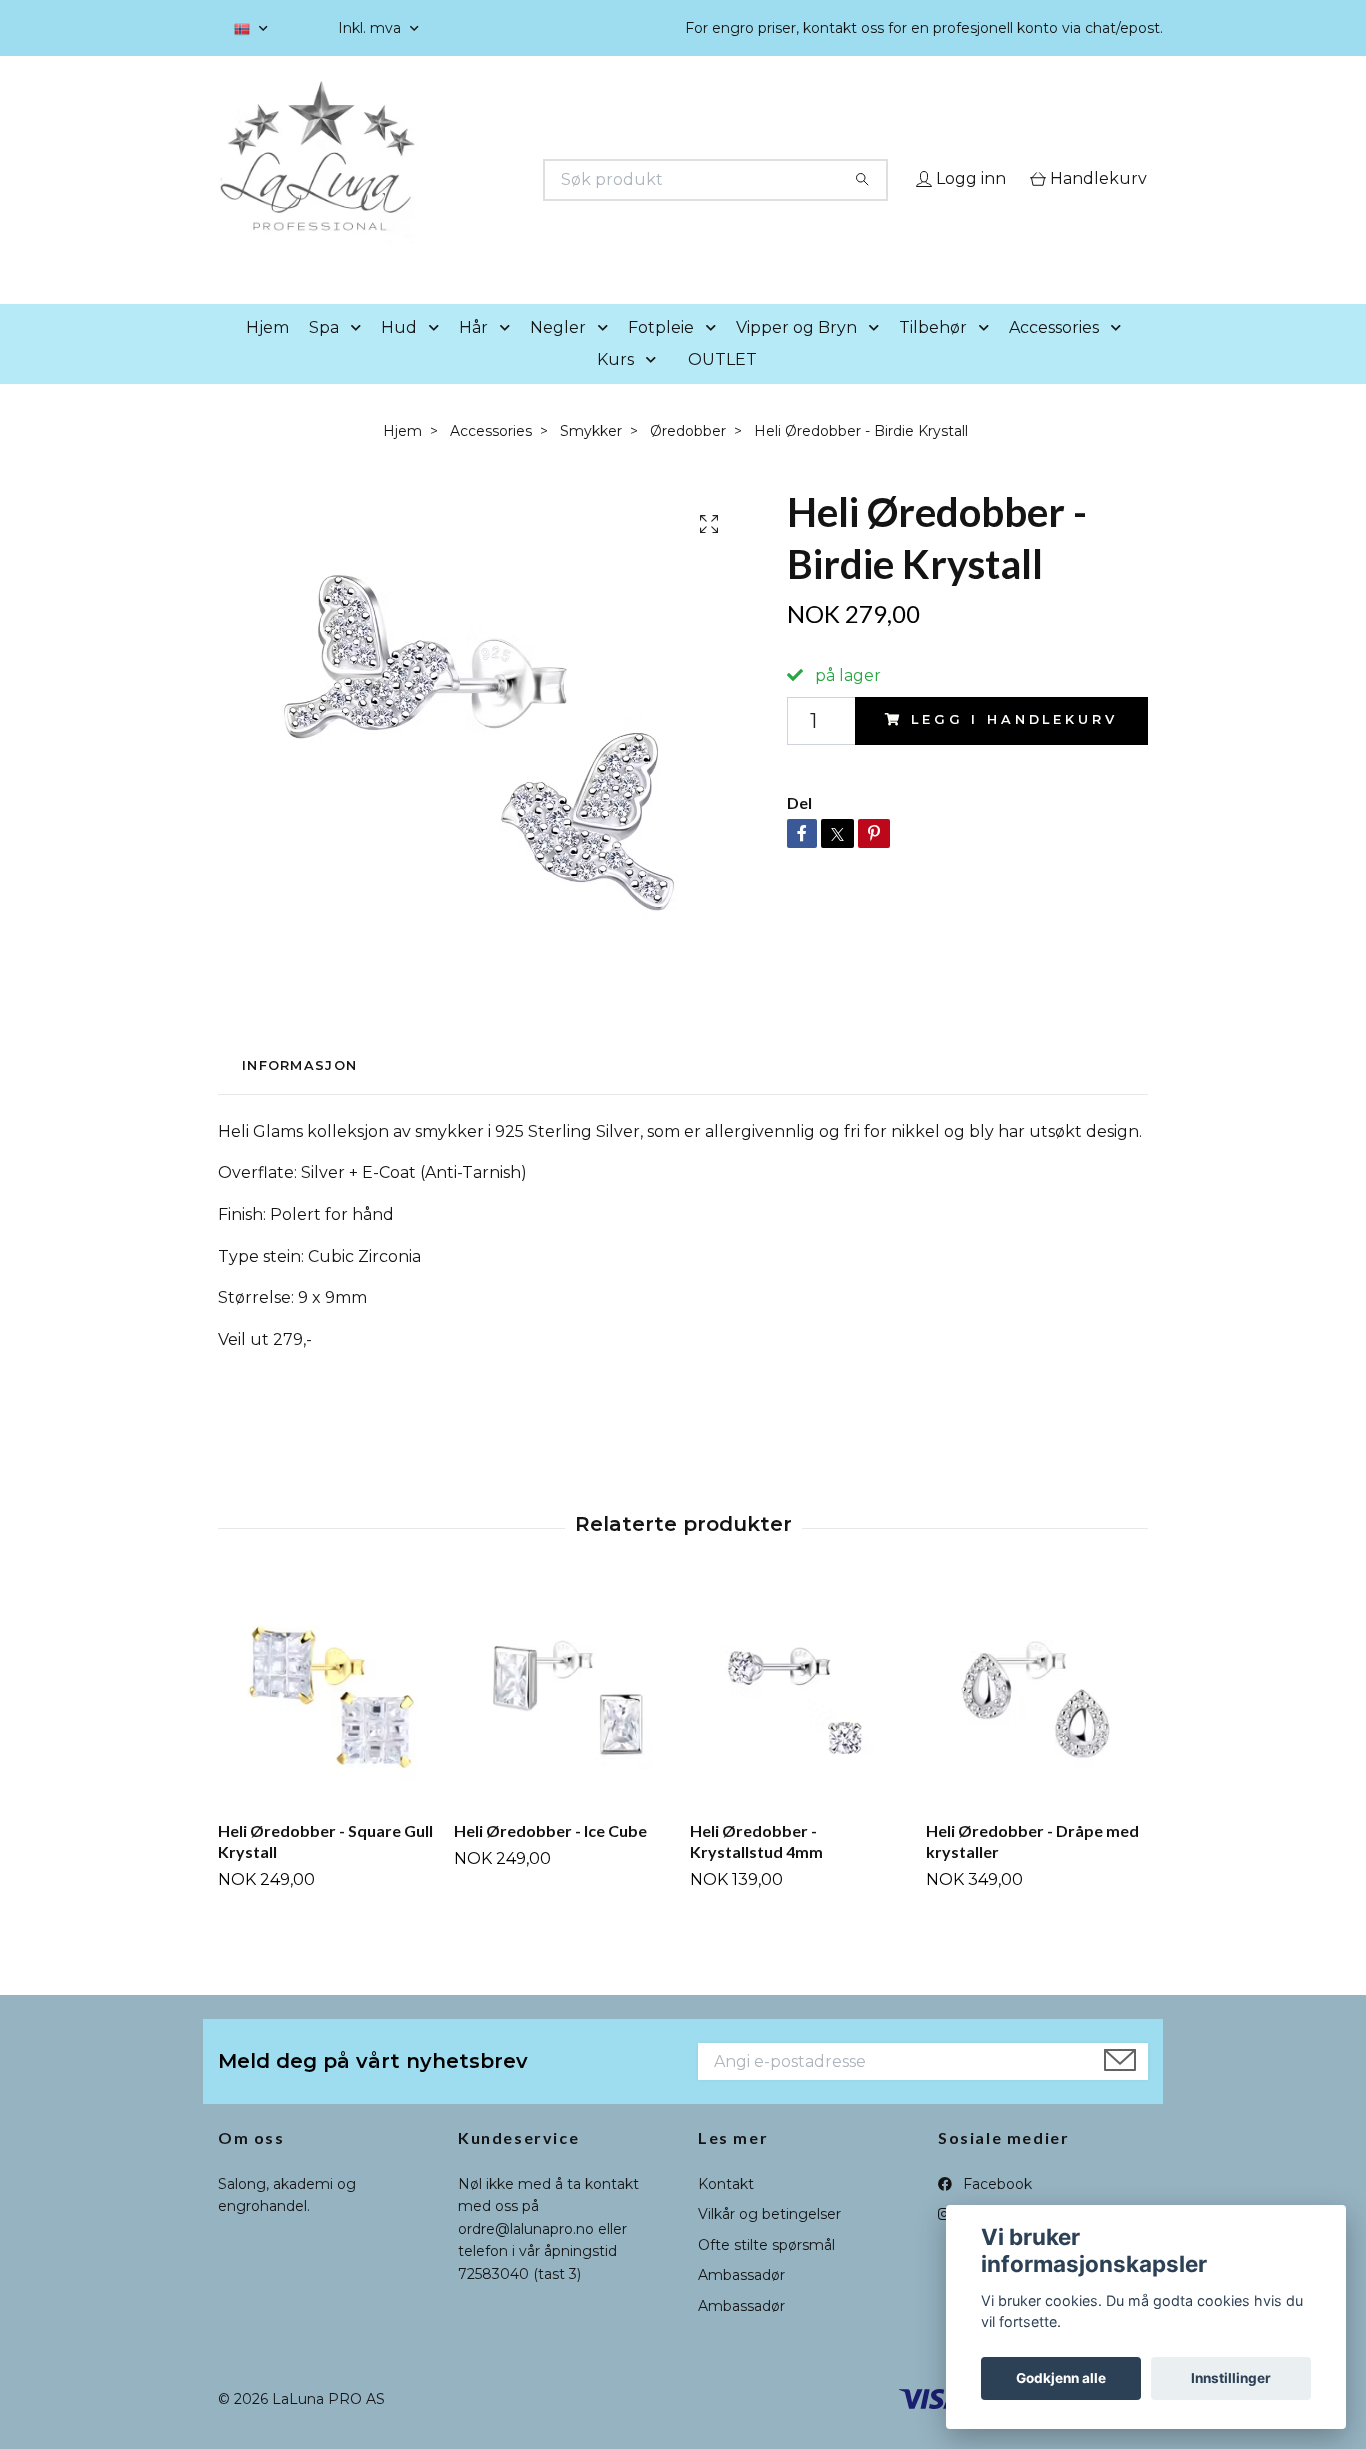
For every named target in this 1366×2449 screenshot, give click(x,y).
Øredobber (688, 459)
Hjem (267, 355)
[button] (360, 356)
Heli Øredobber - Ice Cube (550, 1859)
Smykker (591, 459)
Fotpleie (661, 355)
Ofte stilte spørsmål (766, 2273)
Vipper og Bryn (796, 355)
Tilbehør (933, 355)
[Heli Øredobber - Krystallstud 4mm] (800, 1723)
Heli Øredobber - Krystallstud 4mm (756, 1870)
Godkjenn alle (1061, 2378)
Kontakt (726, 2212)
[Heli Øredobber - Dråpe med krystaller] (1036, 1723)
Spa (324, 355)
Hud (399, 355)
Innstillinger (1231, 2378)
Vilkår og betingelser (769, 2243)
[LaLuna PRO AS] (451, 180)
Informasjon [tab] (299, 1094)
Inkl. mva (371, 28)
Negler (558, 355)
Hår (473, 355)
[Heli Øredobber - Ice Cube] (564, 1723)
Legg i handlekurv (1014, 748)
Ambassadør (741, 2304)
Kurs (615, 387)
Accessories (1054, 355)
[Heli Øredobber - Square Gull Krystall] (328, 1723)
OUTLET (722, 387)
